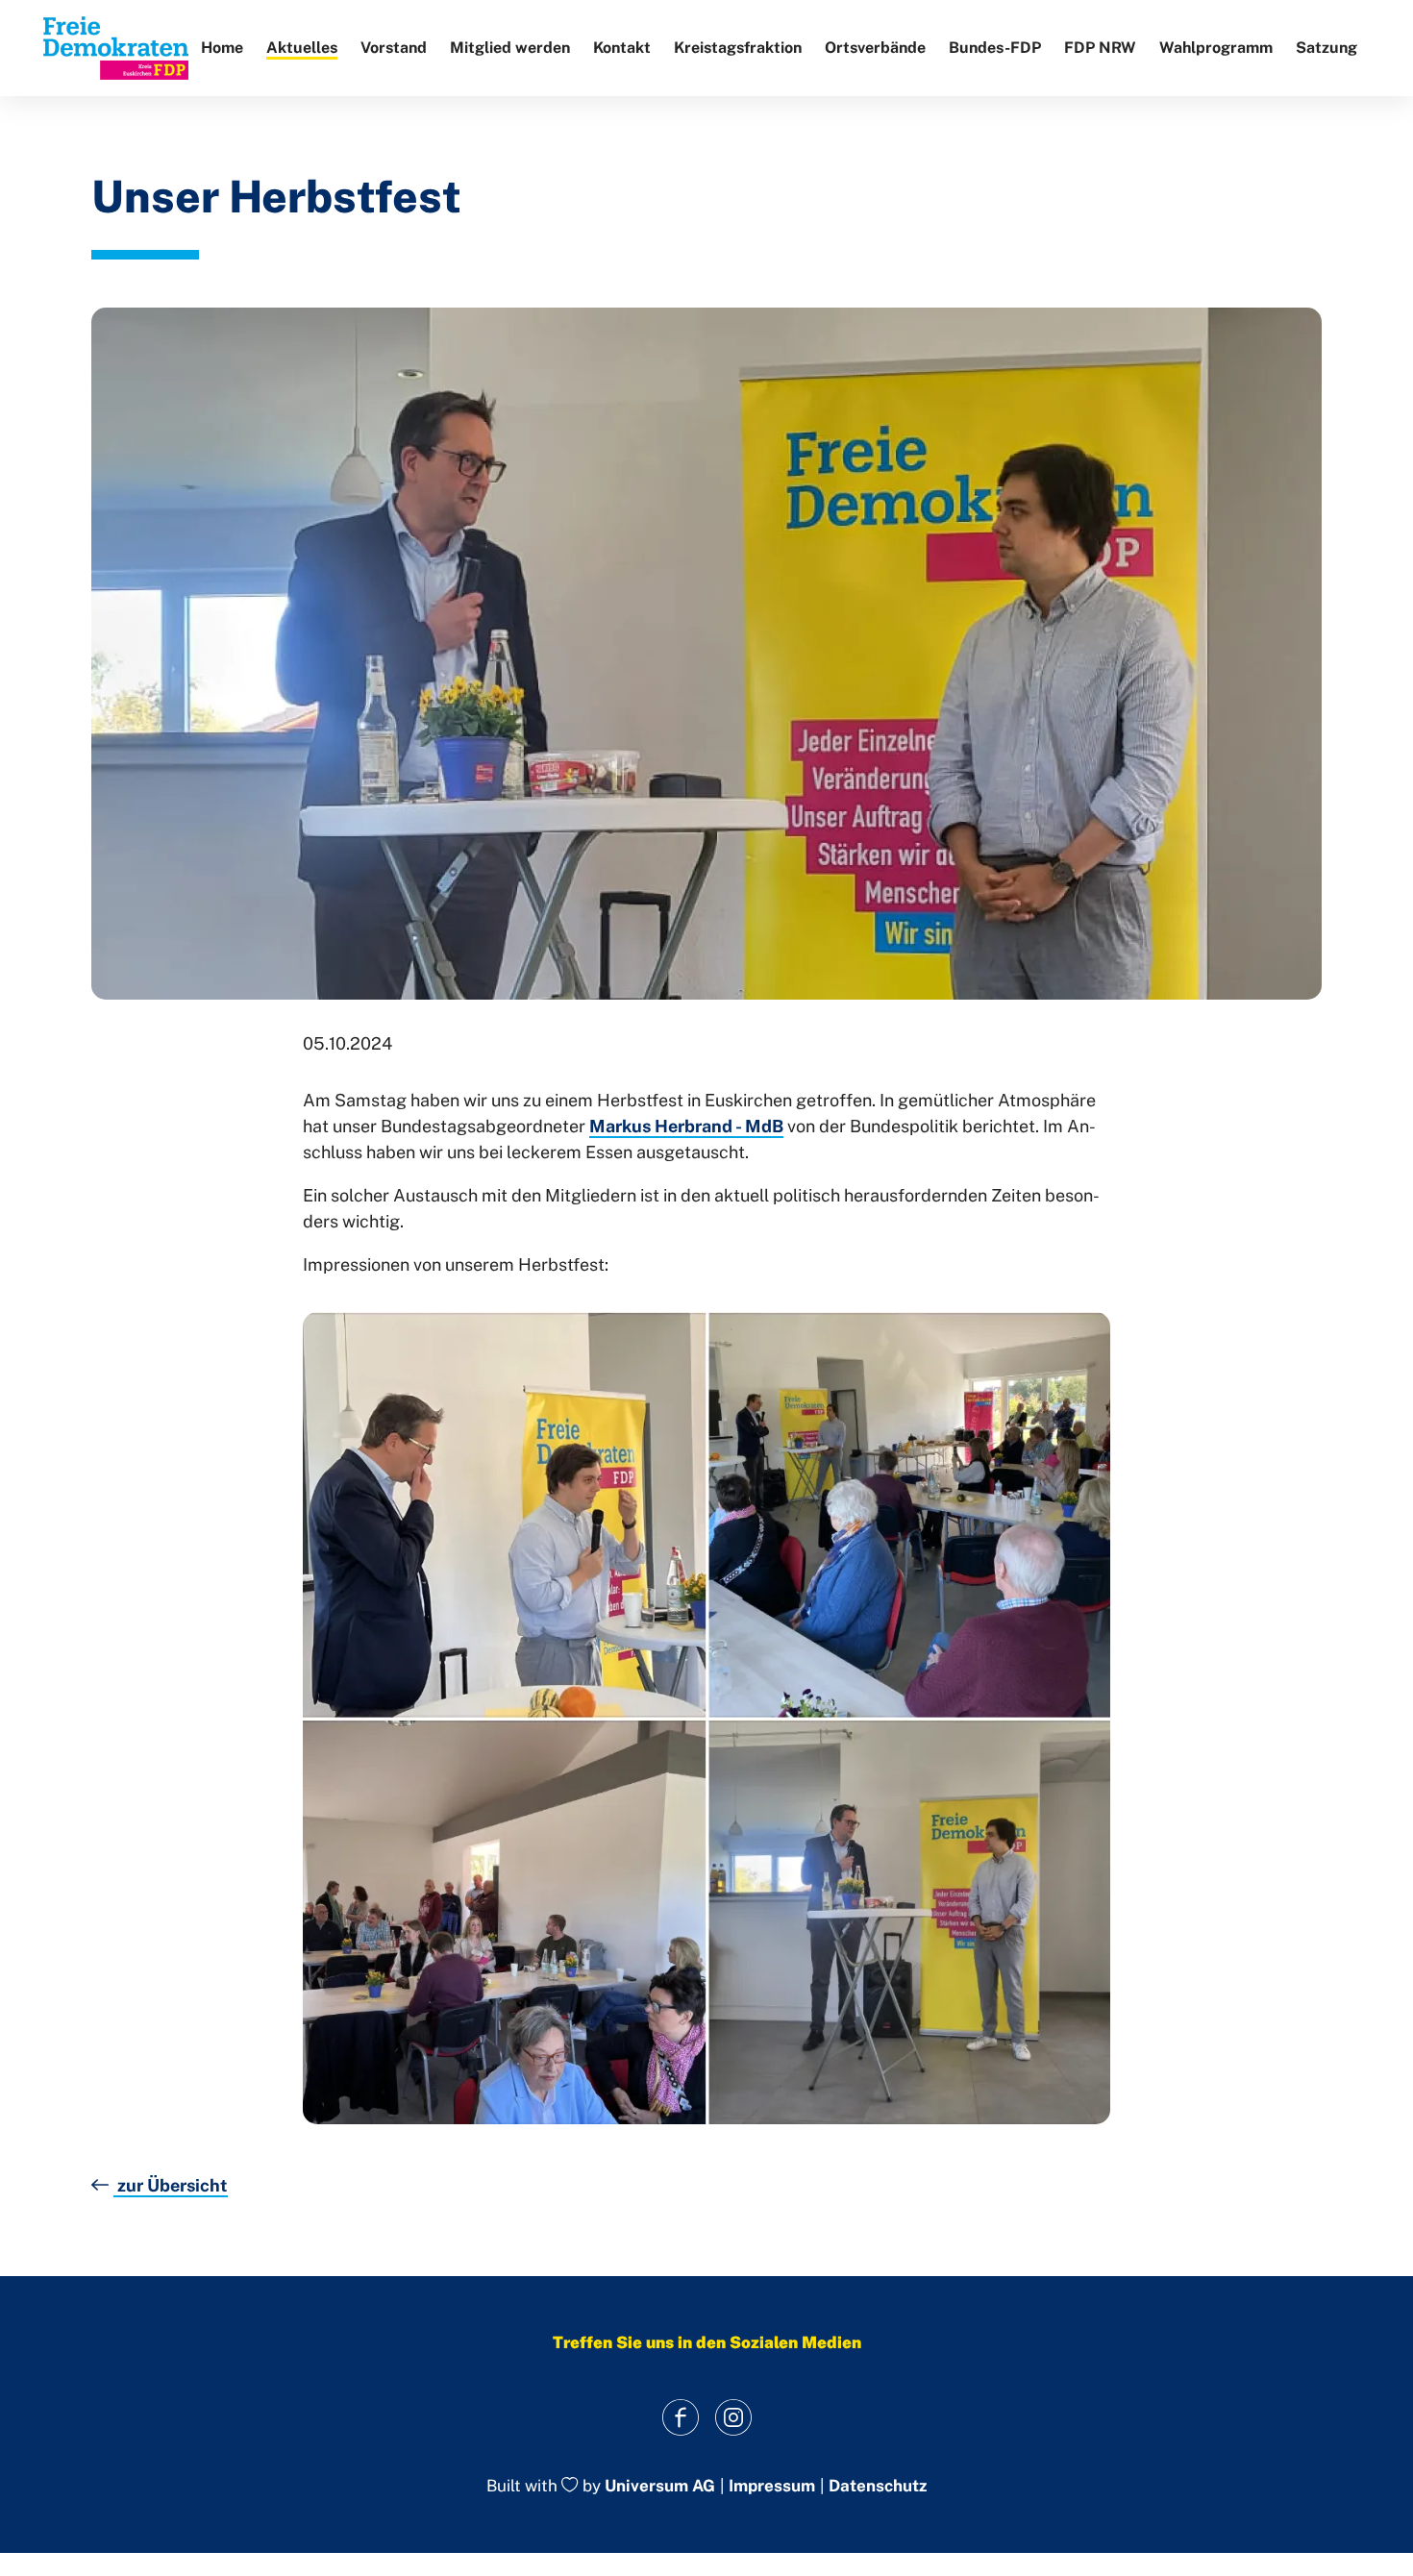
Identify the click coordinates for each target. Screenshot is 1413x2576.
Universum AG (660, 2487)
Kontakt (622, 48)
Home (222, 48)
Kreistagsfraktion (738, 48)
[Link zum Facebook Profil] (680, 2417)
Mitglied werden (510, 48)
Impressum (772, 2486)
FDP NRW (1100, 48)
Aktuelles (302, 48)
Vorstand (394, 48)
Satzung (1326, 48)
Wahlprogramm (1216, 48)
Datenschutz (878, 2486)
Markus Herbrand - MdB (686, 1126)
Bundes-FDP (995, 48)
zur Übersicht (171, 2185)
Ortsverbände (875, 48)
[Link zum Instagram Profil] (733, 2417)
